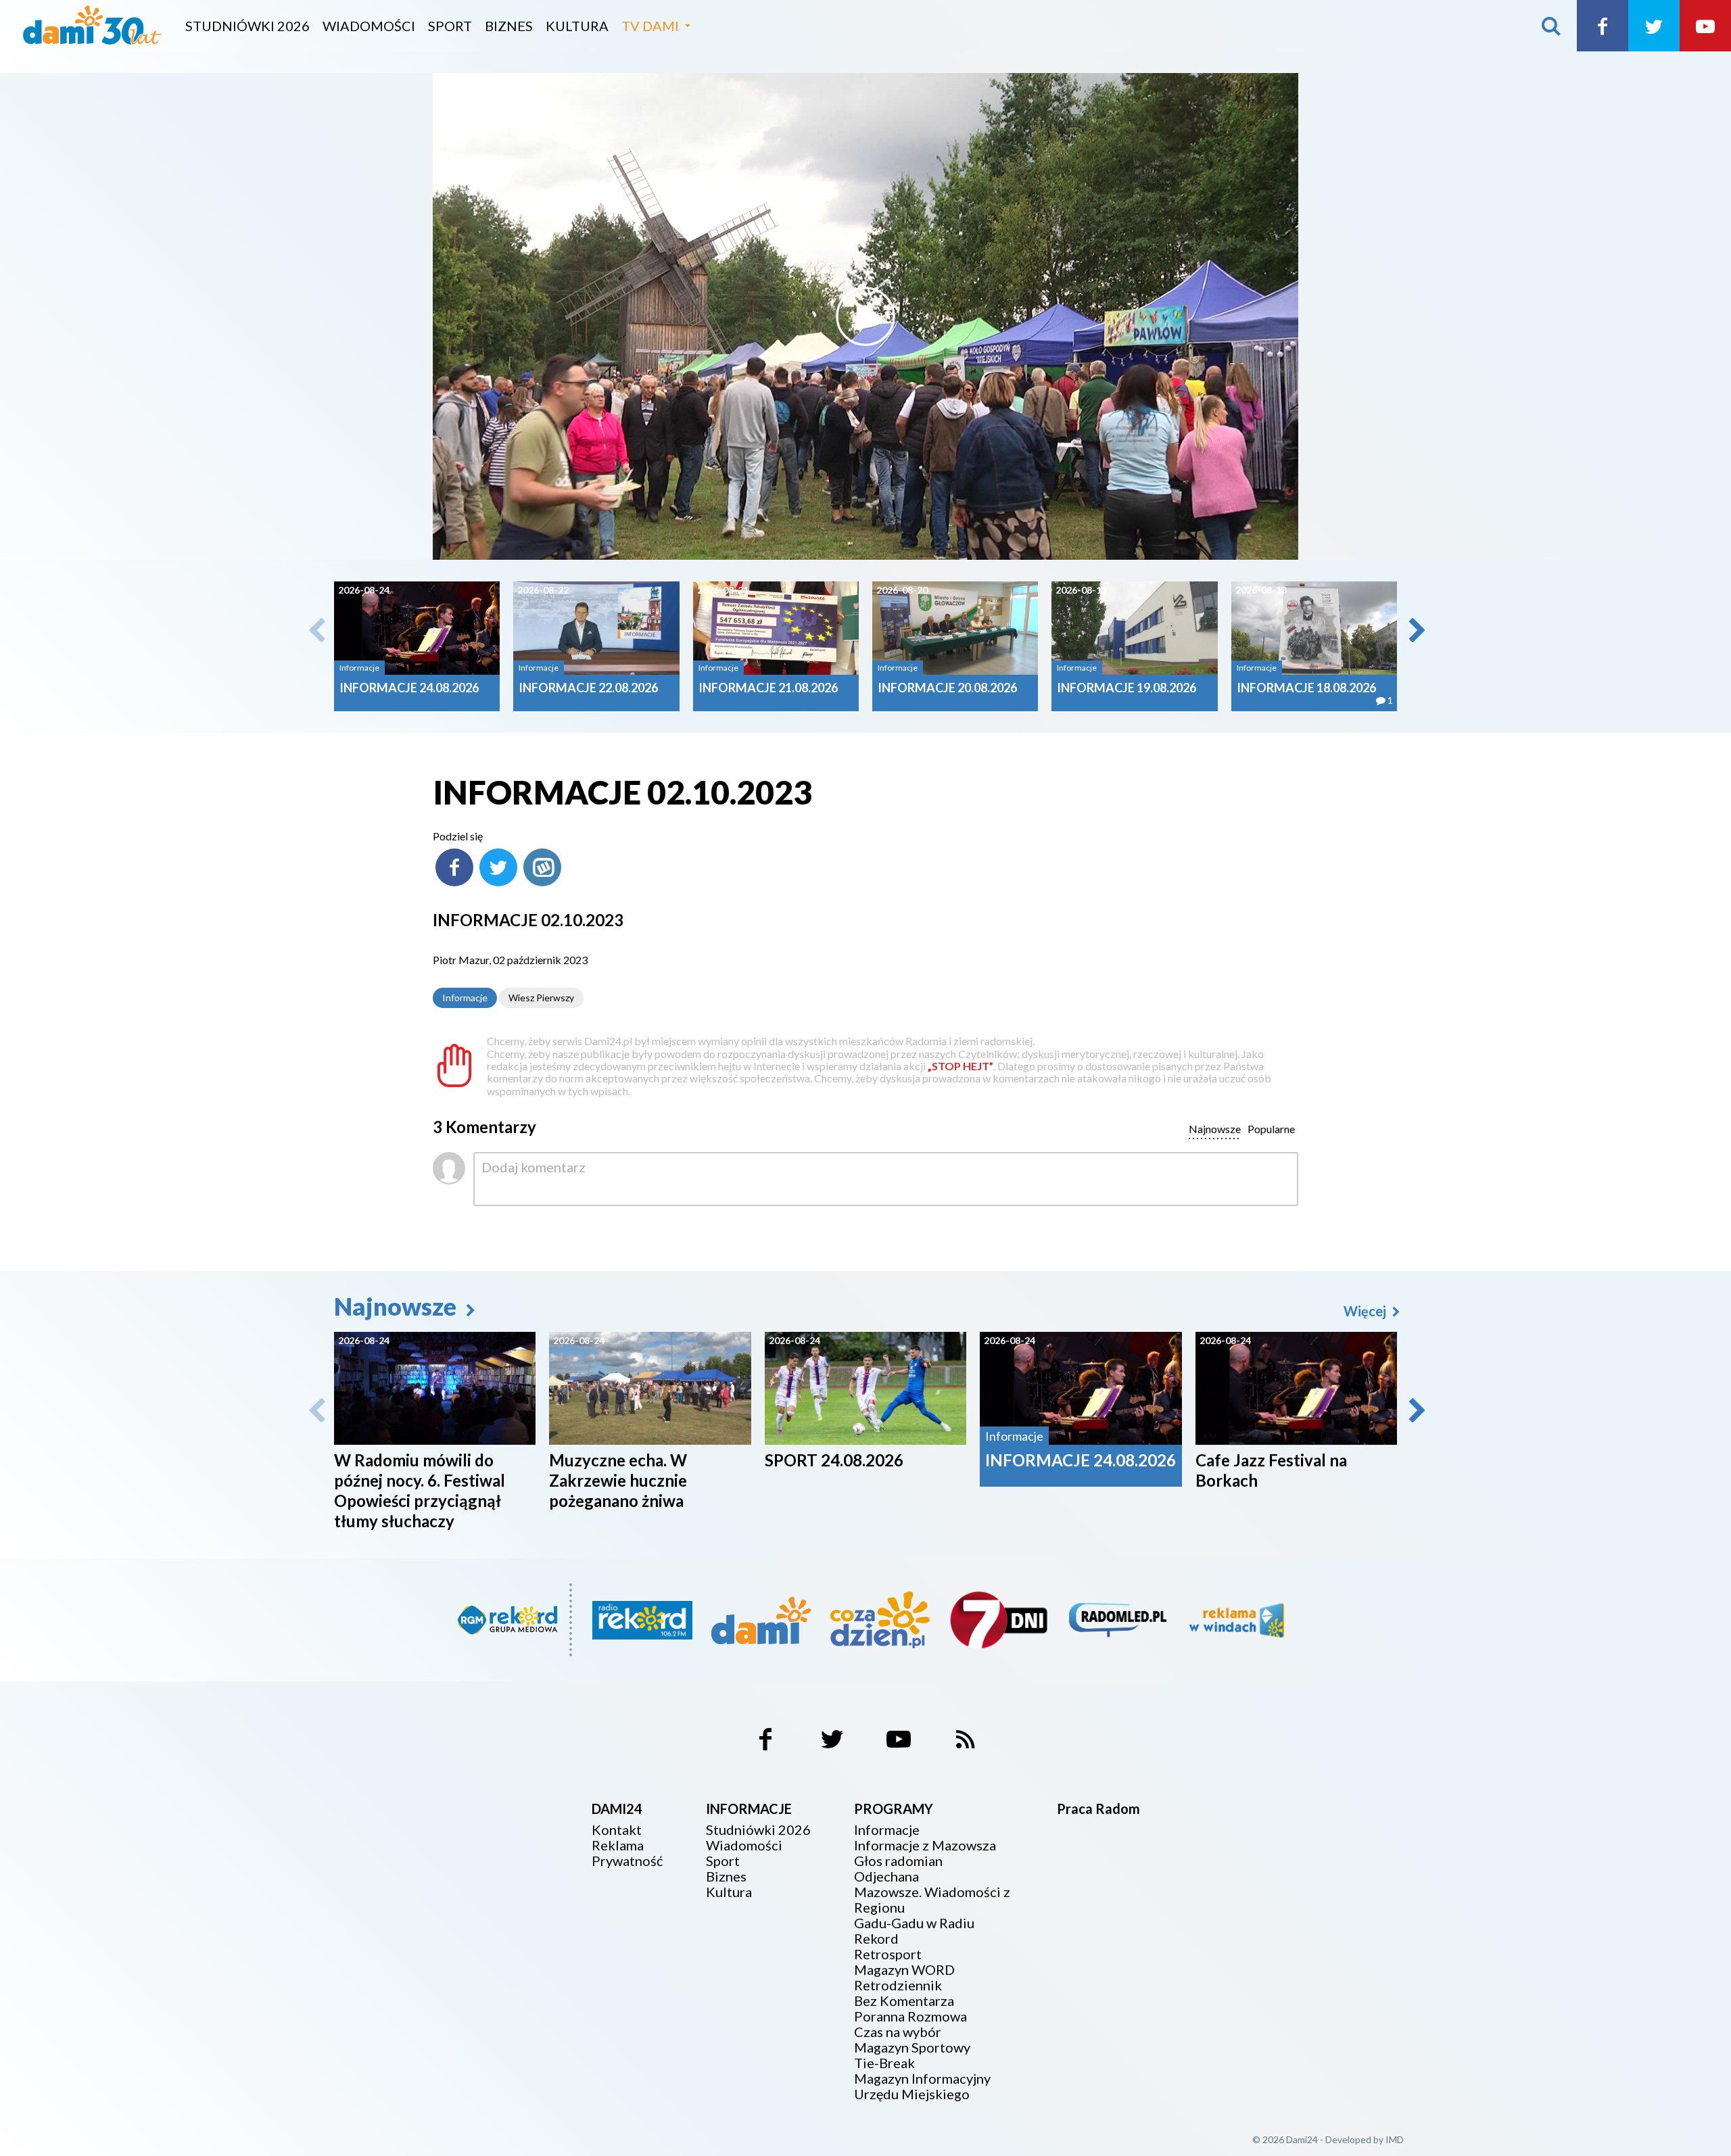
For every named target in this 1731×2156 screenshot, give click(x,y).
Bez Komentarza (904, 2001)
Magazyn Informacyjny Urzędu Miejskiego (922, 2086)
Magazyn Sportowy (912, 2047)
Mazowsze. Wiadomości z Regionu (932, 1900)
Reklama (618, 1845)
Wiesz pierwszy (541, 998)
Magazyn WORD (904, 1970)
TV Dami (650, 26)
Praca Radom (1098, 1808)
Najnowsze (398, 1306)
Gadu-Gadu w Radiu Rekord (914, 1931)
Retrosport (888, 1954)
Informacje (465, 998)
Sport (450, 26)
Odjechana (886, 1876)
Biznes (509, 26)
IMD (1395, 2139)
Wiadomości (369, 26)
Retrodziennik (898, 1985)
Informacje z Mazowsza (925, 1845)
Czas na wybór (898, 2032)
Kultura (577, 26)
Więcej (1366, 1311)
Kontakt (617, 1830)
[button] (1416, 630)
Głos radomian (898, 1861)
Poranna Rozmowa (910, 2016)
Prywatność (627, 1861)
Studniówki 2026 (247, 26)
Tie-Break (884, 2063)
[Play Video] (865, 316)
